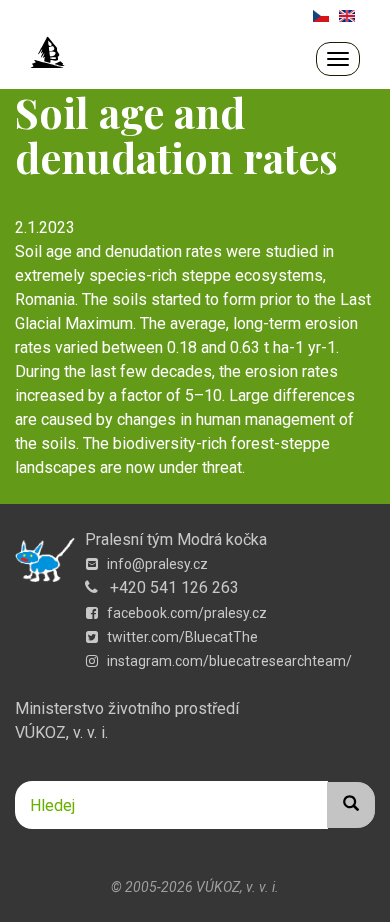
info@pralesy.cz (156, 564)
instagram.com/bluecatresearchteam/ (228, 661)
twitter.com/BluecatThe (181, 637)
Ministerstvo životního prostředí (127, 708)
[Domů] (48, 53)
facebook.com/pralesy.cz (185, 613)
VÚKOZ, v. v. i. (61, 732)
